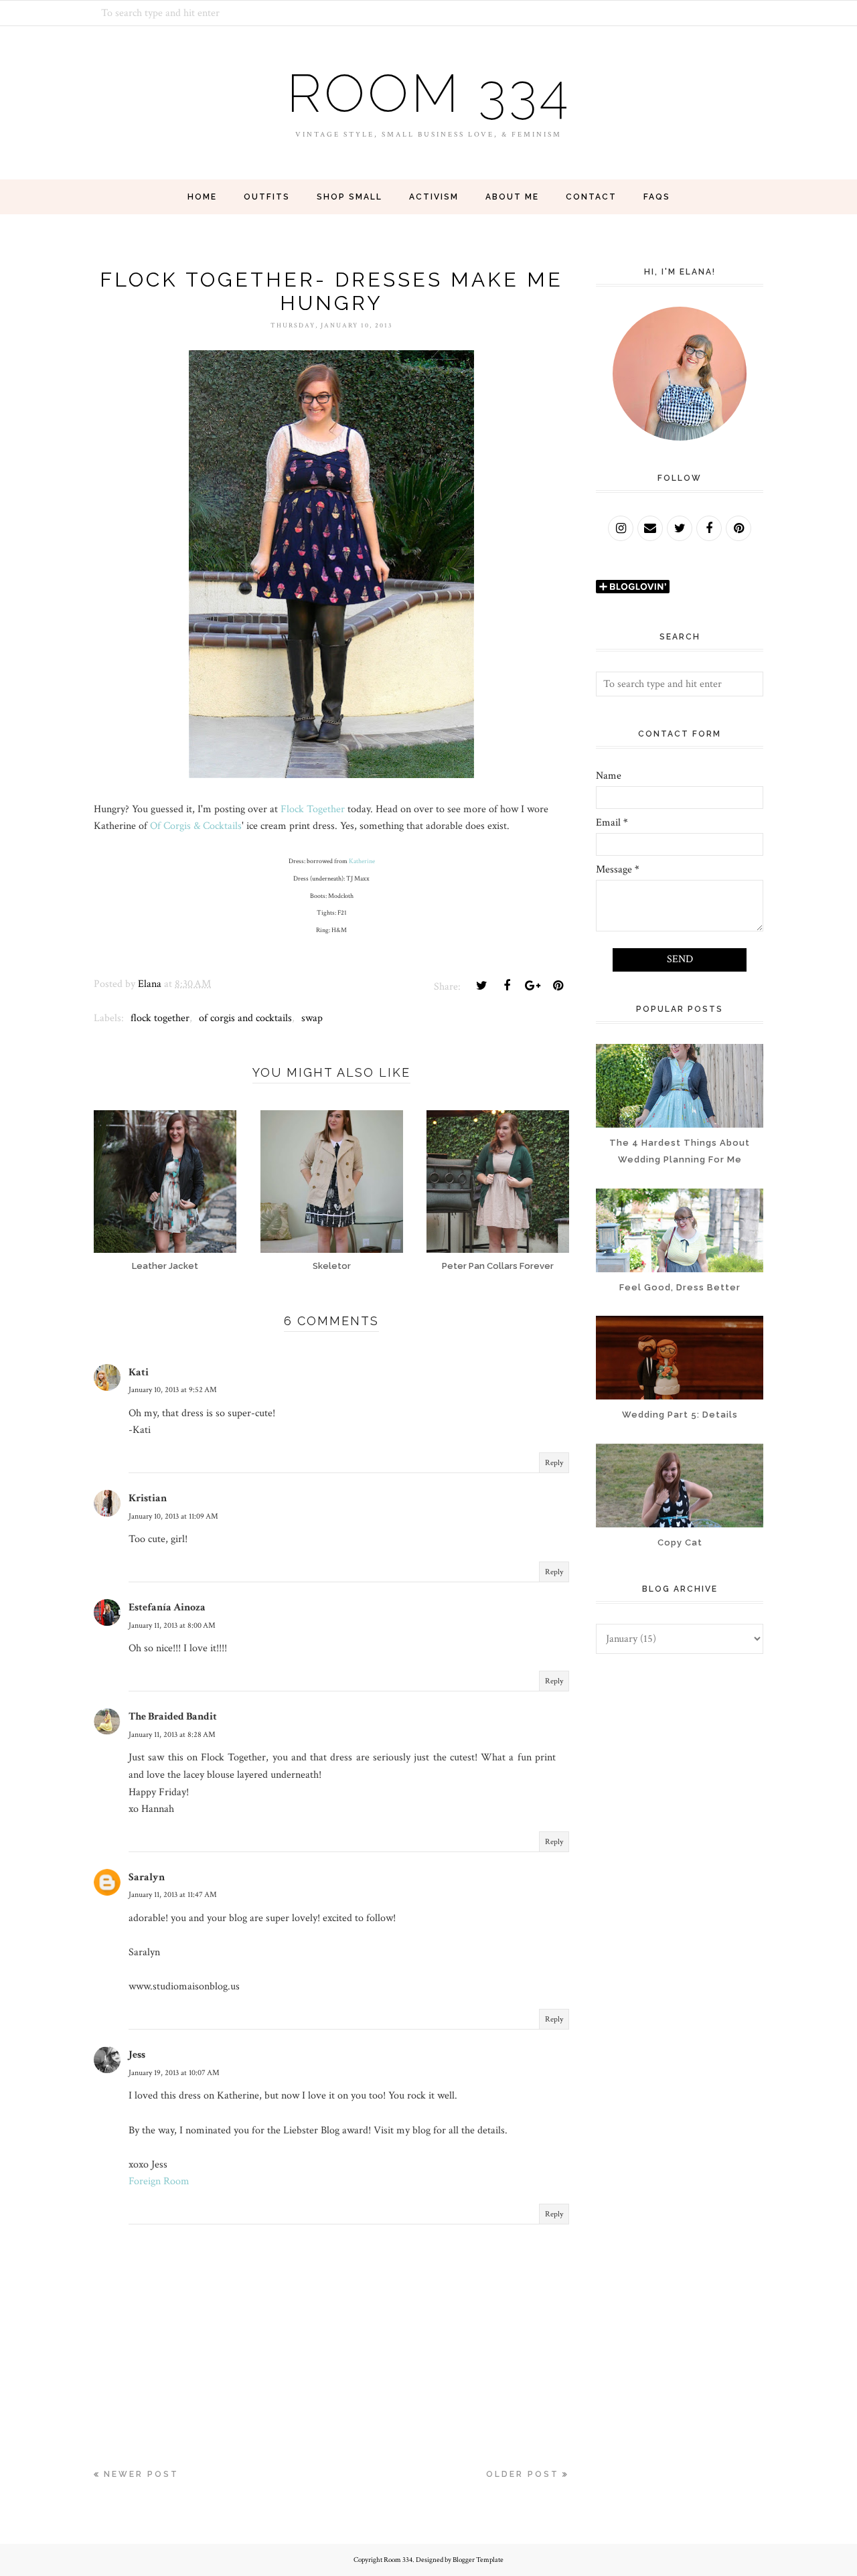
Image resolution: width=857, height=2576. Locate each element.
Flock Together (313, 809)
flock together (160, 1018)
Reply (554, 1463)
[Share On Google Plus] (532, 986)
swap (312, 1018)
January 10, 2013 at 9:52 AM (173, 1390)
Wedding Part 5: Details (680, 1415)
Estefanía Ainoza (167, 1607)
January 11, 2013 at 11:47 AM (173, 1895)
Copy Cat (680, 1542)
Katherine (362, 861)
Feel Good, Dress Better (680, 1287)
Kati (139, 1372)
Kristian (148, 1498)
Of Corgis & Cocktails (196, 826)
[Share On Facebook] (507, 986)
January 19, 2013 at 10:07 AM (174, 2073)
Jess (137, 2055)
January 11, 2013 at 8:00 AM (172, 1625)
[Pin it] (558, 986)
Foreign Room (159, 2181)
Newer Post (141, 2474)
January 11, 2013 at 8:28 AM (172, 1735)
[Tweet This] (481, 986)
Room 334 (428, 93)
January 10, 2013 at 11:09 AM (173, 1516)
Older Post (523, 2474)
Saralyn (147, 1877)
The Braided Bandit (173, 1717)
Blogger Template (478, 2560)
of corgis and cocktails (245, 1018)
